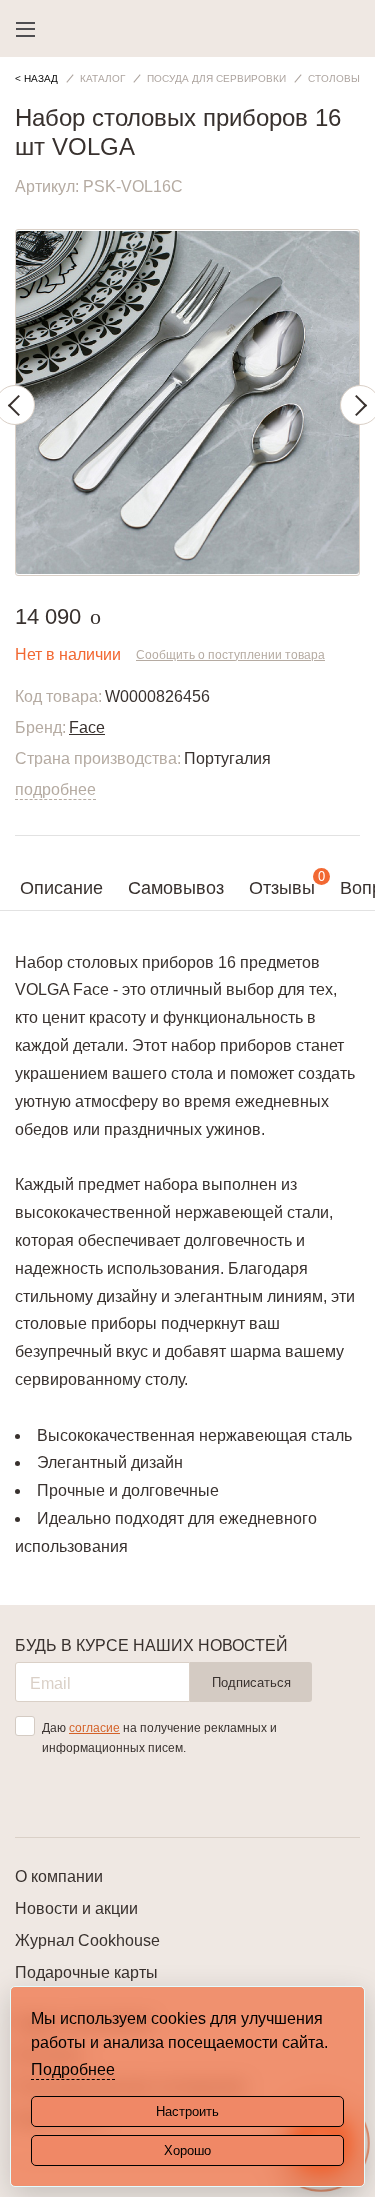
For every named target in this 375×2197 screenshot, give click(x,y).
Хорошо (187, 2150)
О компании (59, 1876)
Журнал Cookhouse (87, 1940)
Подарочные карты (86, 1972)
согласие (94, 1728)
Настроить (187, 2111)
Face (87, 727)
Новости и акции (76, 1908)
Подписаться (251, 1682)
